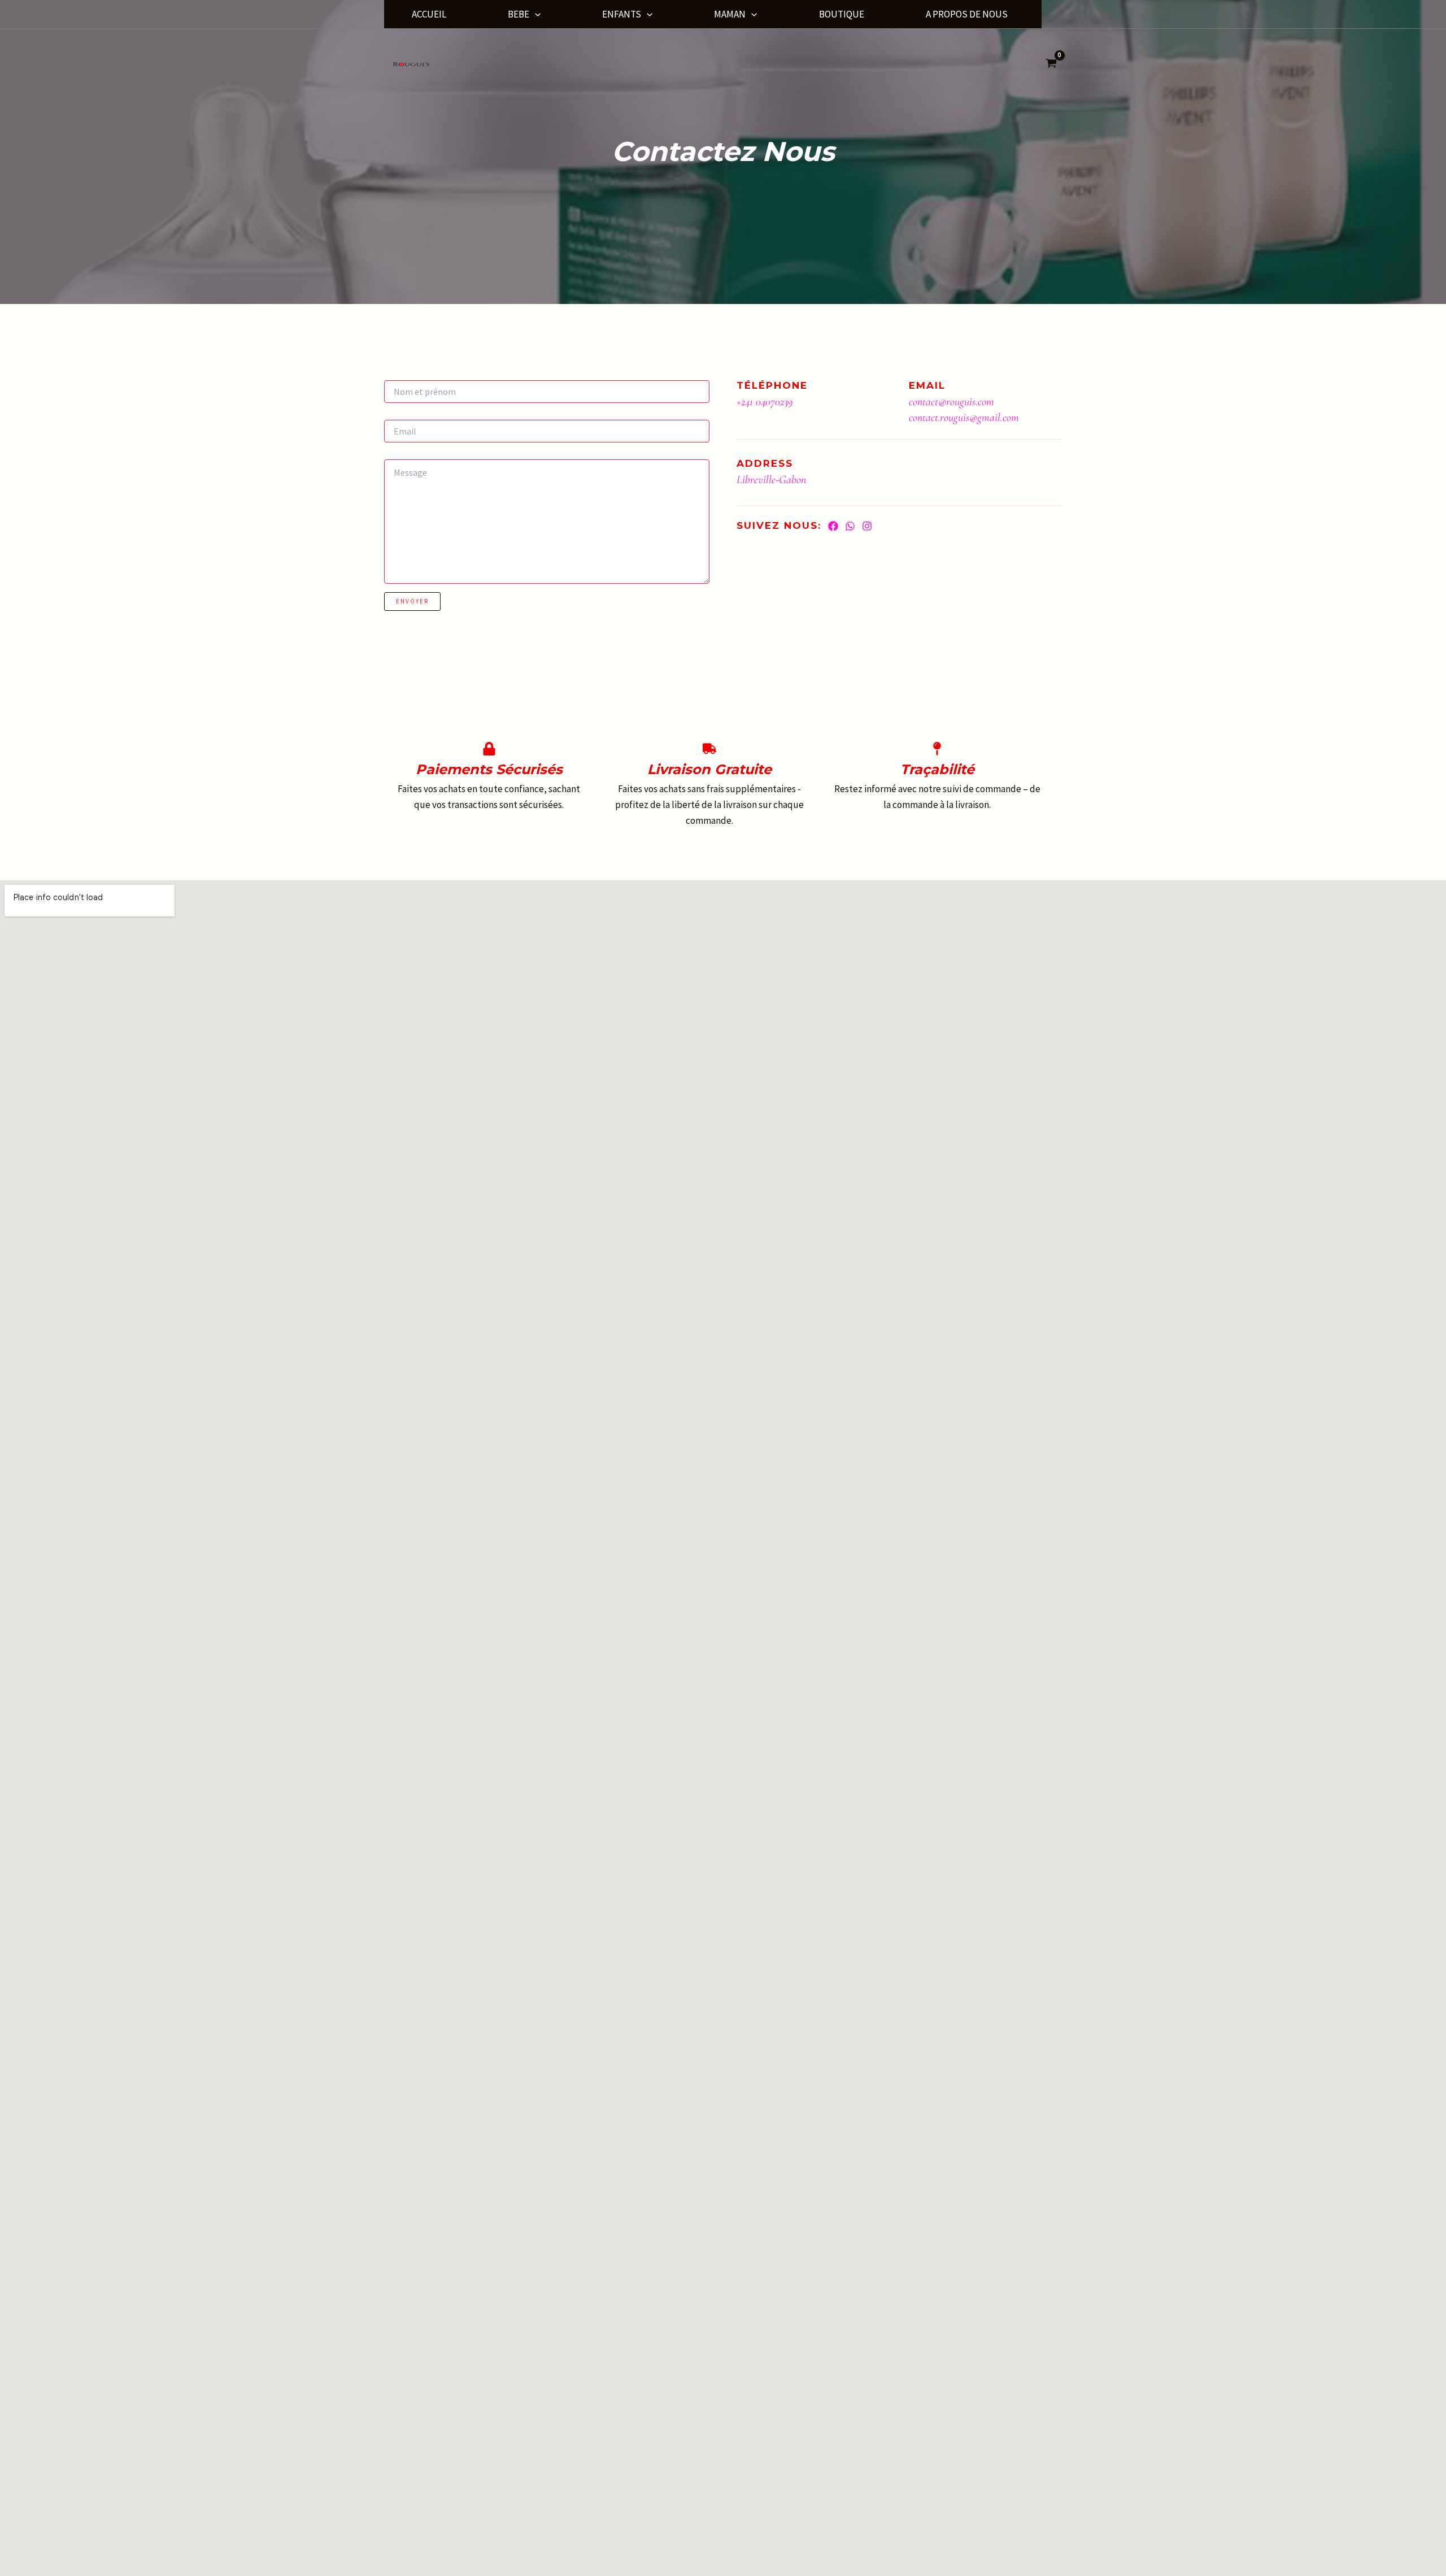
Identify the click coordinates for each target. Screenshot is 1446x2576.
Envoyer (412, 601)
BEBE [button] (519, 14)
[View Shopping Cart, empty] (1051, 64)
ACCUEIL (429, 14)
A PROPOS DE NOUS (967, 14)
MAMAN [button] (730, 14)
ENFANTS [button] (622, 14)
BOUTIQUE (842, 14)
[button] (535, 14)
